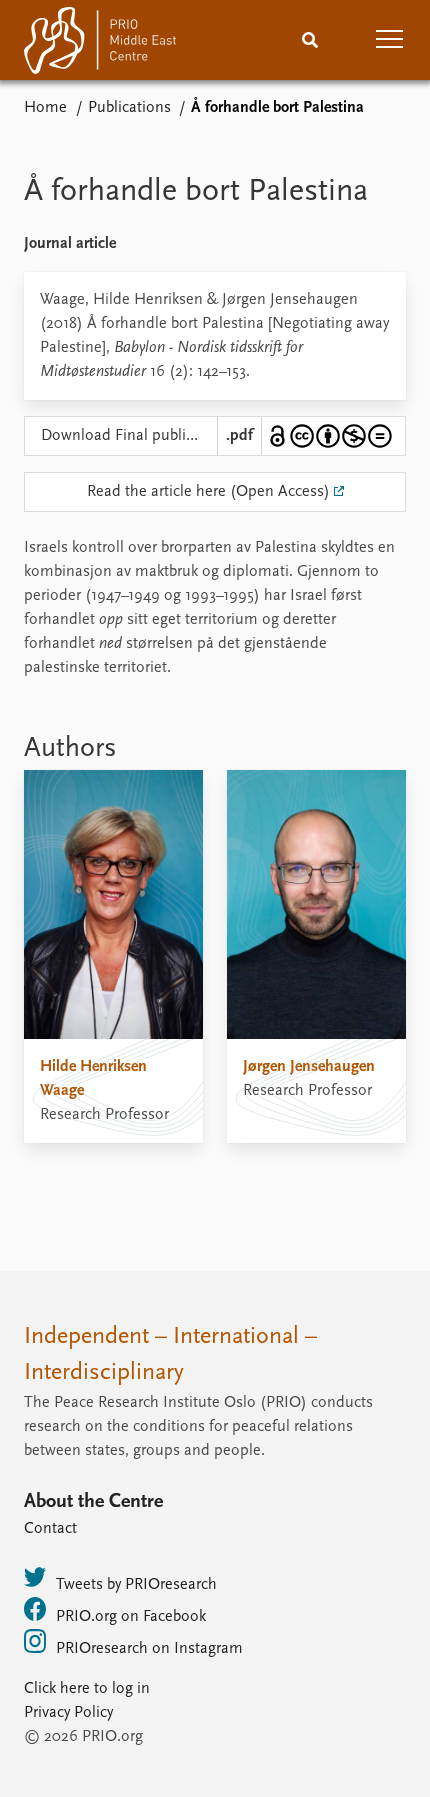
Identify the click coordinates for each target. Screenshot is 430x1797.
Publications (129, 108)
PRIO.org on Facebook (131, 1617)
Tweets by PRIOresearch (136, 1585)
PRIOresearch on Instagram (149, 1649)
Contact (50, 1529)
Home (45, 108)
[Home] (100, 44)
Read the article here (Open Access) (208, 492)
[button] (390, 40)
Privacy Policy (68, 1713)
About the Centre (93, 1502)
